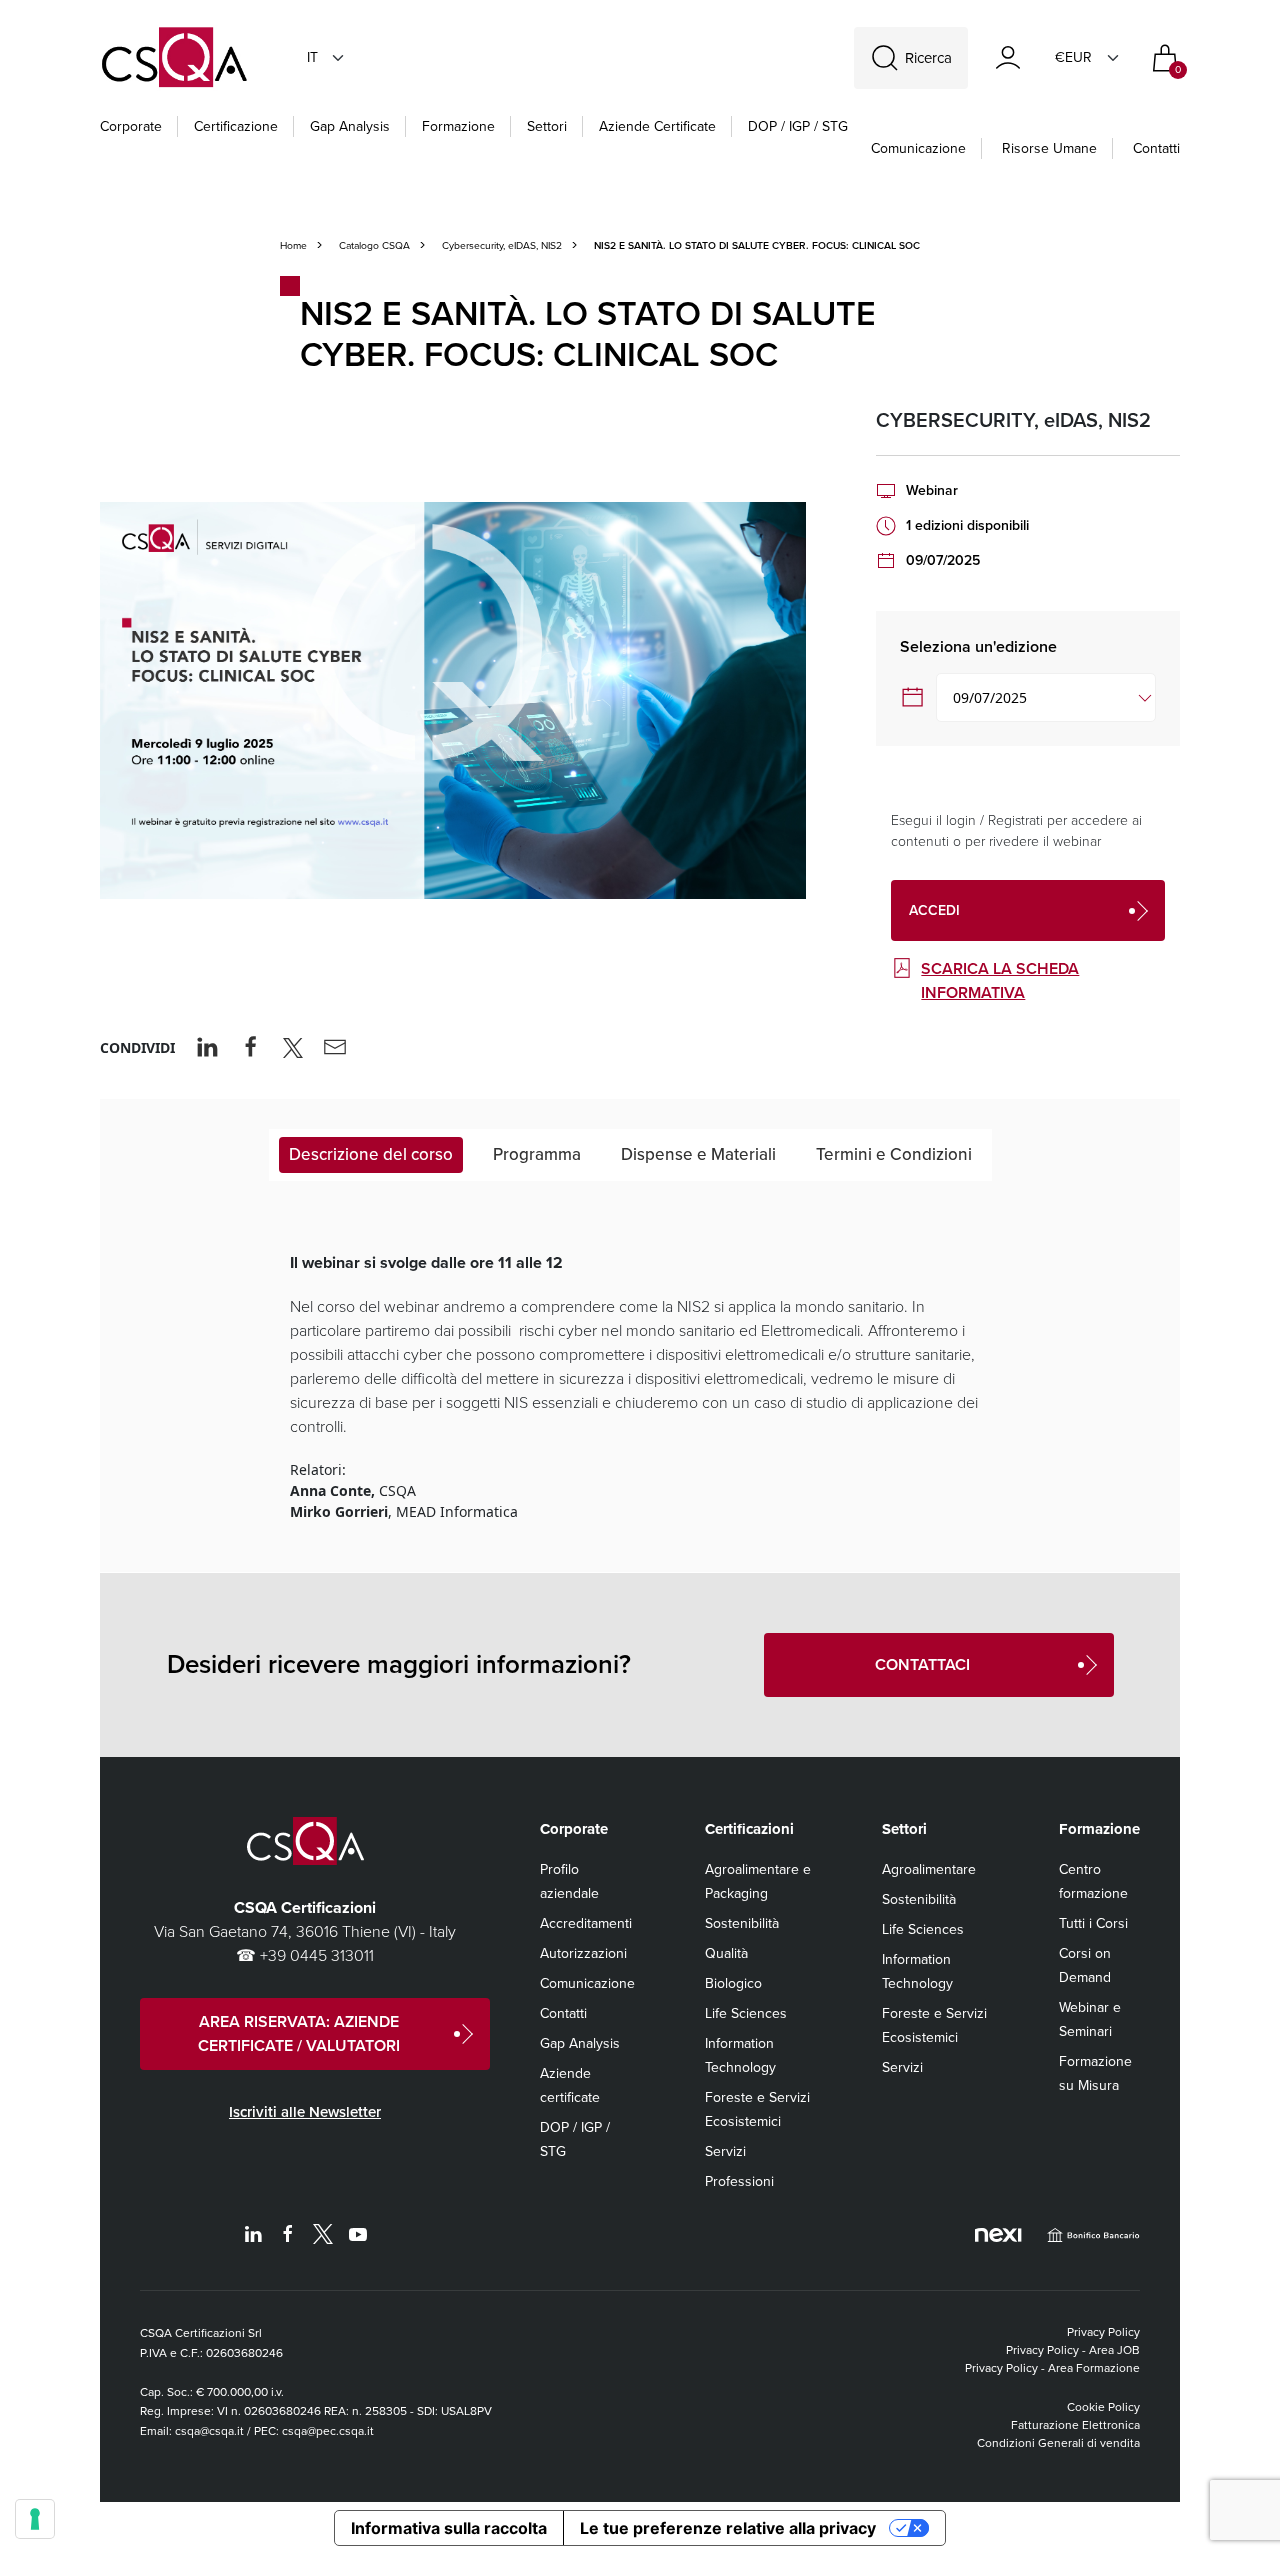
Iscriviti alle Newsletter (305, 2112)
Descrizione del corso (371, 1154)
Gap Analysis (350, 126)
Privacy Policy (1103, 2332)
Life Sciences (746, 2013)
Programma (537, 1154)
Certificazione (236, 126)
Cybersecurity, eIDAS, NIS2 (502, 245)
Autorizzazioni (583, 1953)
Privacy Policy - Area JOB (1073, 2350)
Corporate (131, 126)
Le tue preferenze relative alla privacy (728, 2528)
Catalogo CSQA (374, 245)
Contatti (1156, 148)
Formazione (458, 126)
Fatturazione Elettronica (1075, 2425)
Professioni (739, 2181)
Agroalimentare (929, 1869)
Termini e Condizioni (894, 1154)
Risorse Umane (1049, 148)
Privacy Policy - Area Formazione (1052, 2368)
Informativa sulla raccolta (449, 2528)
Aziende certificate (657, 126)
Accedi (934, 910)
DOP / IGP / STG (798, 126)
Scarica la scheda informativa (1000, 980)
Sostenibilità (742, 1923)
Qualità (726, 1953)
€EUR (1073, 57)
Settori (547, 126)
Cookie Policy (1103, 2407)
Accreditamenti (586, 1923)
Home (293, 245)
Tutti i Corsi (1093, 1923)
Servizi (725, 2151)
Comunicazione (918, 148)
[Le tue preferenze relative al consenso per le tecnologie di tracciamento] (35, 2519)
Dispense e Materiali (698, 1154)
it (312, 57)
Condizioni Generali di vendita (1058, 2443)
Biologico (733, 1983)
